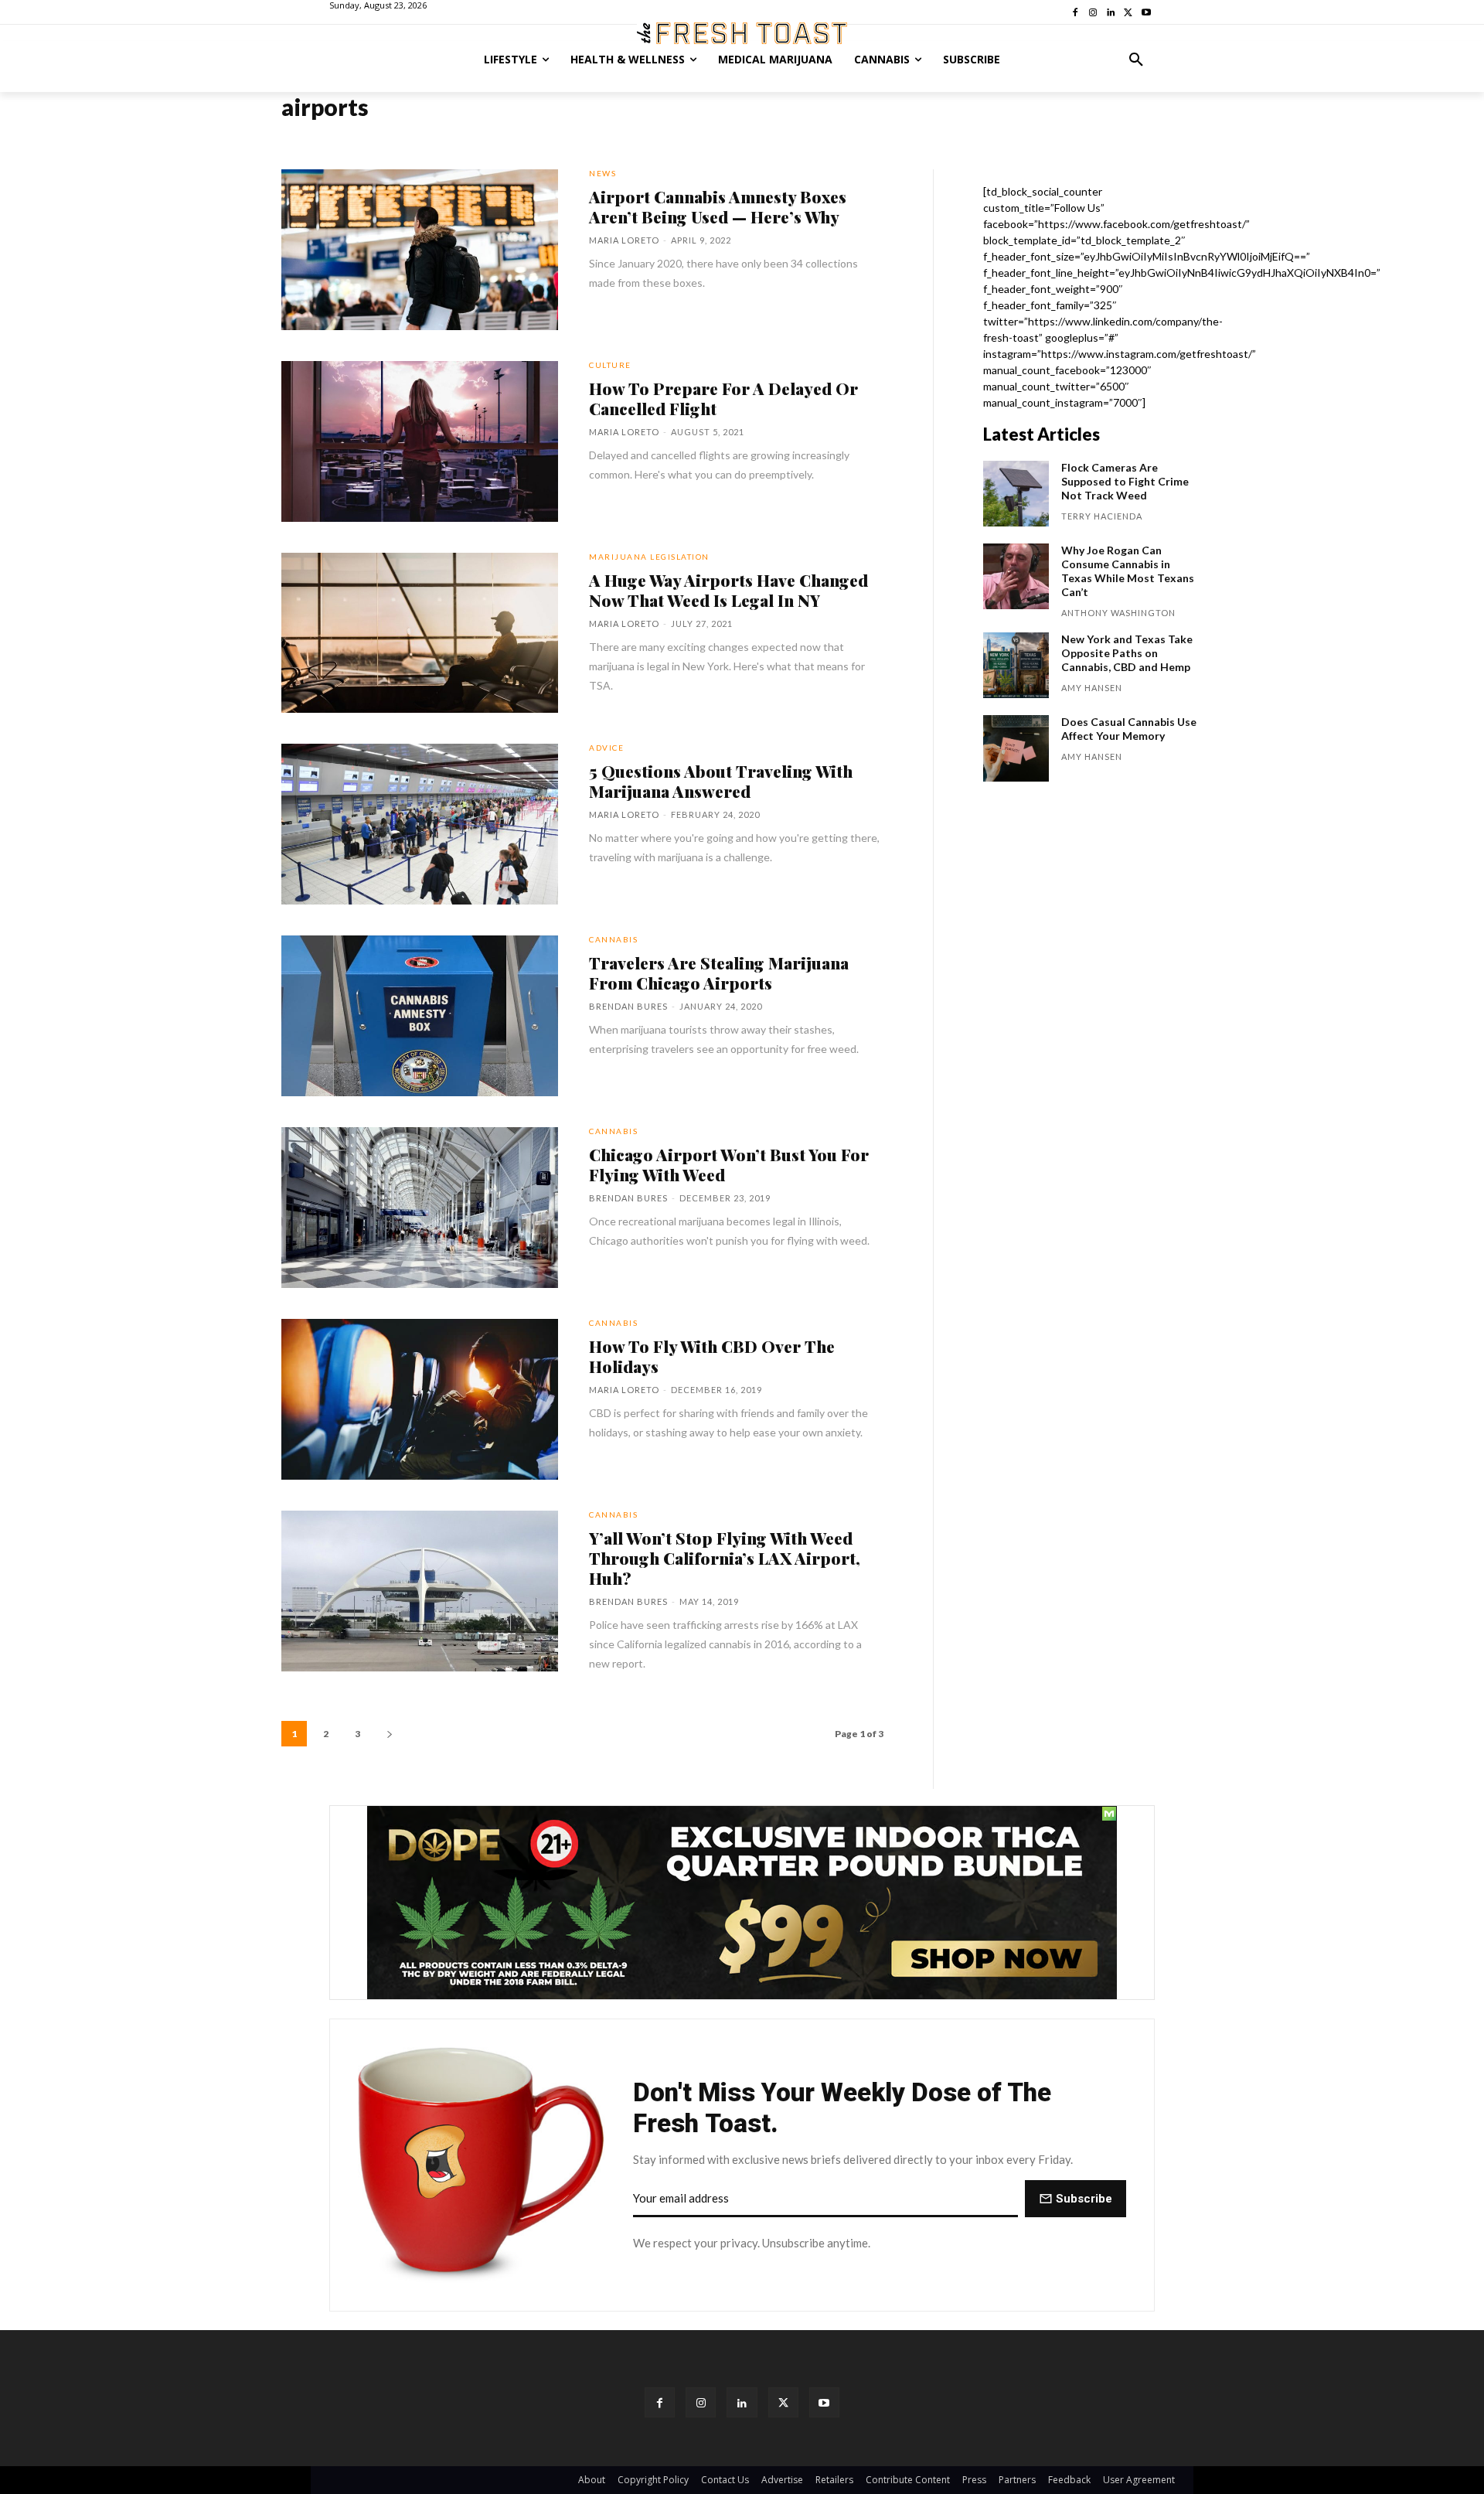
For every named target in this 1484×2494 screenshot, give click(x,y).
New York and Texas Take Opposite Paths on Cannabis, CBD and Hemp (1127, 653)
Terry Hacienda (1102, 516)
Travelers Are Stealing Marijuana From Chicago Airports (719, 973)
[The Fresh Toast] (742, 33)
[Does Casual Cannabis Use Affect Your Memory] (1016, 748)
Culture (610, 365)
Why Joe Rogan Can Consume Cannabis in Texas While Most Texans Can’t (1128, 571)
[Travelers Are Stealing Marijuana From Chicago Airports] (420, 1016)
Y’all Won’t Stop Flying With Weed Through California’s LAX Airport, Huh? (725, 1558)
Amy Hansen (1092, 688)
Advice (606, 748)
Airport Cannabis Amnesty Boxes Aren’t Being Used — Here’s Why (718, 206)
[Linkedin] (742, 2402)
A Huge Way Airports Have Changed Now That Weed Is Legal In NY (728, 590)
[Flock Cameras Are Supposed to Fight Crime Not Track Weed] (1016, 494)
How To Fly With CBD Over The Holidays (712, 1356)
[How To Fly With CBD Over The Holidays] (420, 1399)
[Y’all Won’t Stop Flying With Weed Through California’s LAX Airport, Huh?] (420, 1591)
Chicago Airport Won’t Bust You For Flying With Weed (729, 1164)
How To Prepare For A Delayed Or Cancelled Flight (723, 398)
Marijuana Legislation (649, 557)
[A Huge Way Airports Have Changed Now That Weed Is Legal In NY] (420, 633)
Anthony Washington (1118, 613)
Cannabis (613, 939)
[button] (1136, 60)
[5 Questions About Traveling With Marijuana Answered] (420, 824)
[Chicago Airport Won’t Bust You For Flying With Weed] (420, 1208)
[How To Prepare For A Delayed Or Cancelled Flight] (420, 441)
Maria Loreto (624, 240)
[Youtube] (824, 2402)
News (602, 173)
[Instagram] (701, 2402)
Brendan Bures (628, 1006)
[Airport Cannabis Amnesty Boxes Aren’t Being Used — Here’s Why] (420, 250)
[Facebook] (660, 2402)
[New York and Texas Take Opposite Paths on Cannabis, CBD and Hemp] (1016, 665)
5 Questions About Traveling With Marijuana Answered (721, 781)
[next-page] (390, 1734)
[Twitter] (783, 2402)
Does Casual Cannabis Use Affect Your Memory (1129, 729)
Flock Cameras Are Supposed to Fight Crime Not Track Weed (1125, 481)
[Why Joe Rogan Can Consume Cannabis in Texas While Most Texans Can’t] (1016, 576)
